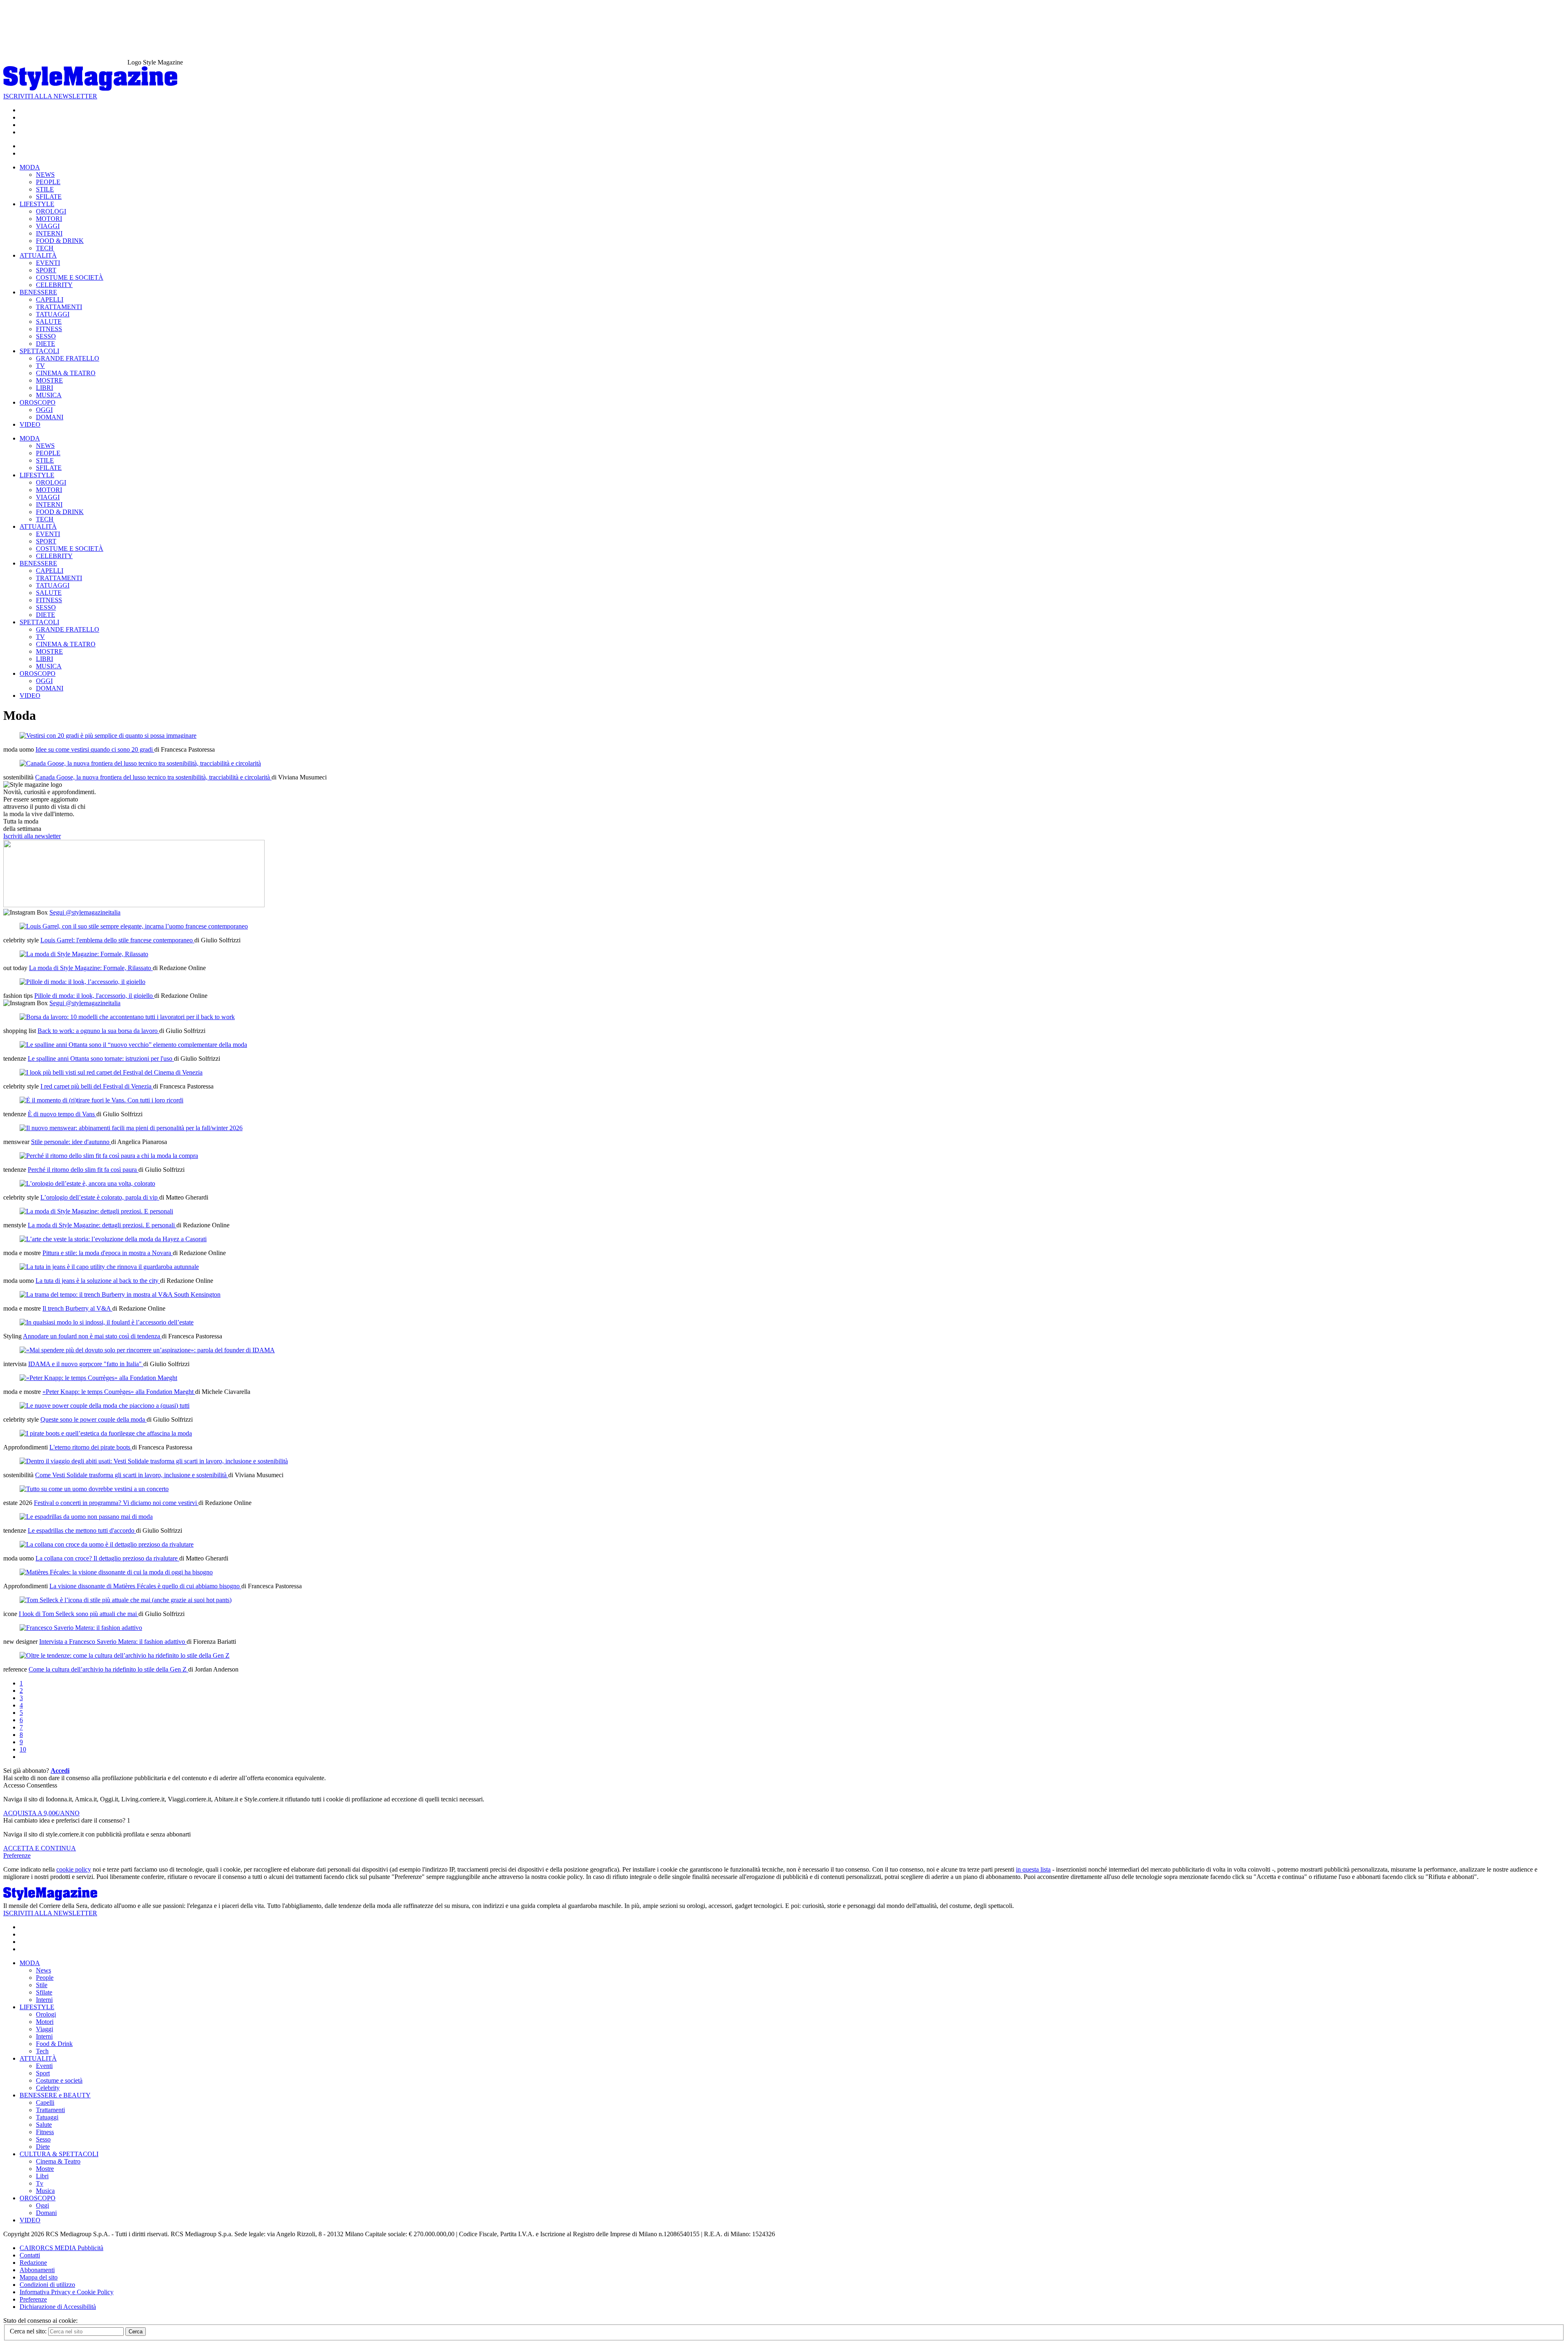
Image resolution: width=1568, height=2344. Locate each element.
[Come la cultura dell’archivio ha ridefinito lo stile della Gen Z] (125, 1655)
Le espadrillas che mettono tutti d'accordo (82, 1530)
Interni (44, 2000)
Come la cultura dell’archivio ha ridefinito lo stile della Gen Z (108, 1669)
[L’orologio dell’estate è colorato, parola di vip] (87, 1183)
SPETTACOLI (39, 351)
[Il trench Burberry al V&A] (120, 1294)
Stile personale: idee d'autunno (71, 1142)
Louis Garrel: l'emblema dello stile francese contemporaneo (117, 940)
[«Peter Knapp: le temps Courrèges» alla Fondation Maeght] (98, 1378)
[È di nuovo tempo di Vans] (101, 1100)
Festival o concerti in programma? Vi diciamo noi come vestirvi (116, 1503)
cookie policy (74, 1869)
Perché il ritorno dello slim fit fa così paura (83, 1170)
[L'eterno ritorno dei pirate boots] (106, 1433)
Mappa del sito (39, 2277)
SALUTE (49, 322)
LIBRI (45, 388)
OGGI (44, 410)
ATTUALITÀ (38, 255)
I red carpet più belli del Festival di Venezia (97, 1086)
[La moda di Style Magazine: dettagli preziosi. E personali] (96, 1211)
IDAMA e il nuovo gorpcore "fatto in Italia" (86, 1364)
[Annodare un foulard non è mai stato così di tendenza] (107, 1322)
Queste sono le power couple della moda (94, 1419)
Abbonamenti (37, 2270)
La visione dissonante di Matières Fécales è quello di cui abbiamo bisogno (145, 1586)
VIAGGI (48, 226)
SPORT (46, 270)
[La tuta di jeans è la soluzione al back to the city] (109, 1267)
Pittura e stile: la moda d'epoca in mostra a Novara (108, 1253)
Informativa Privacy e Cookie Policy (67, 2292)
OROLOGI (51, 211)
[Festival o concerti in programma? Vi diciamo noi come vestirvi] (94, 1489)
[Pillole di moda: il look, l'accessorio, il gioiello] (82, 982)
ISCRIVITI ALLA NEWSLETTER (50, 96)
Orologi (46, 2014)
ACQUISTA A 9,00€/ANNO (41, 1813)
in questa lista (1033, 1869)
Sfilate (44, 1992)
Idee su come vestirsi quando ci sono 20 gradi (95, 749)
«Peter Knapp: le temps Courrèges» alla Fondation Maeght (119, 1392)
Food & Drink (54, 2044)
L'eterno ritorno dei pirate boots (91, 1447)
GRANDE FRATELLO (68, 358)
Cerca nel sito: (29, 2331)
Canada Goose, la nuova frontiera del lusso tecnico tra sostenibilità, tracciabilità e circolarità (153, 777)
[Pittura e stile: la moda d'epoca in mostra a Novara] (113, 1239)
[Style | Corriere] (90, 89)
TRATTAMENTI (59, 307)
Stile (42, 1985)
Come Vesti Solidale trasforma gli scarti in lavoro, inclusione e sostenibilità (132, 1475)
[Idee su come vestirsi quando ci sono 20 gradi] (108, 736)
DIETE (46, 344)
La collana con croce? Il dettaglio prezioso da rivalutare (107, 1558)
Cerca (136, 2332)
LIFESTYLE (37, 204)
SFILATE (49, 197)
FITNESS (49, 329)
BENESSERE (38, 292)
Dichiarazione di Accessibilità (58, 2307)
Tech (42, 2051)
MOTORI (49, 219)
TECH (45, 248)
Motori (45, 2022)
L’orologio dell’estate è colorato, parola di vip (100, 1197)
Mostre (45, 2169)
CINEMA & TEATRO (66, 373)
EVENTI (48, 263)
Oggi (42, 2205)
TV (40, 366)
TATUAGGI (53, 314)
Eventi (44, 2066)
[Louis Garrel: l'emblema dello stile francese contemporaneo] (134, 926)
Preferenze (17, 1855)
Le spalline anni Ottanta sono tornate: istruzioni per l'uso (101, 1058)
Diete (43, 2147)
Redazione (33, 2263)
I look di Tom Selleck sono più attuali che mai (79, 1614)
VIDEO (30, 424)
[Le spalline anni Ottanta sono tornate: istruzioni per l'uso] (133, 1045)
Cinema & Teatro (58, 2161)
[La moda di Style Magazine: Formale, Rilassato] (84, 954)
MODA (30, 167)
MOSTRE (49, 380)
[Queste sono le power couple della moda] (105, 1406)
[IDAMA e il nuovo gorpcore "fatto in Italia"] (147, 1350)
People (45, 1978)
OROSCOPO (38, 402)
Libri (42, 2176)
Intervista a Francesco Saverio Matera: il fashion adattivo (113, 1642)
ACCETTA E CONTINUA (40, 1848)
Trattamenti (50, 2110)
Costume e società (59, 2080)
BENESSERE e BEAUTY (55, 2095)
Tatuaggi (47, 2117)
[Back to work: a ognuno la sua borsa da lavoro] (127, 1017)
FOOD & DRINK (60, 241)
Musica (45, 2191)
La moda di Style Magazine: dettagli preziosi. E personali (102, 1225)
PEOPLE (48, 182)
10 (23, 1749)
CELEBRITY (54, 285)
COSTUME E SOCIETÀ (70, 277)
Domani (46, 2213)
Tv (40, 2183)
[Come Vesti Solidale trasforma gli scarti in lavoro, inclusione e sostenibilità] (154, 1461)
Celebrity (48, 2088)
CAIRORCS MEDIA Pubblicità (61, 2248)
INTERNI (49, 233)
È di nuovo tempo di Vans (62, 1114)
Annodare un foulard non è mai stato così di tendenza (92, 1336)
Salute (44, 2125)
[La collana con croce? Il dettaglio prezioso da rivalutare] (107, 1544)
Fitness (45, 2132)
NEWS (45, 175)
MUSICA (49, 395)
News (43, 1970)
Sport (43, 2073)
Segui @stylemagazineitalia (85, 912)
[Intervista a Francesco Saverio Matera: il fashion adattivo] (81, 1628)
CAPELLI (50, 299)
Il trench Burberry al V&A (77, 1308)
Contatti (30, 2255)
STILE (45, 189)
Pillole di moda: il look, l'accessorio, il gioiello (94, 996)
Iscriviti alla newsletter (32, 836)
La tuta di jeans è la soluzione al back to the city (98, 1281)
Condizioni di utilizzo (47, 2285)
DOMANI (50, 417)
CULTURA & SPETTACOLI (59, 2154)
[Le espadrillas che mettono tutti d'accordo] (86, 1517)
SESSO (46, 336)
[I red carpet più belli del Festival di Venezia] (111, 1072)
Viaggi (45, 2029)
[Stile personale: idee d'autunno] (131, 1128)
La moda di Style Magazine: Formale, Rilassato (91, 968)
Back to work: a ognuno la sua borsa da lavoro (98, 1031)
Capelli (45, 2102)
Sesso (43, 2139)
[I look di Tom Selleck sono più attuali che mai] (126, 1600)
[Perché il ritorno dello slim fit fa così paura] (109, 1156)
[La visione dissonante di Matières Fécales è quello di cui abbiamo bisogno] (116, 1572)
